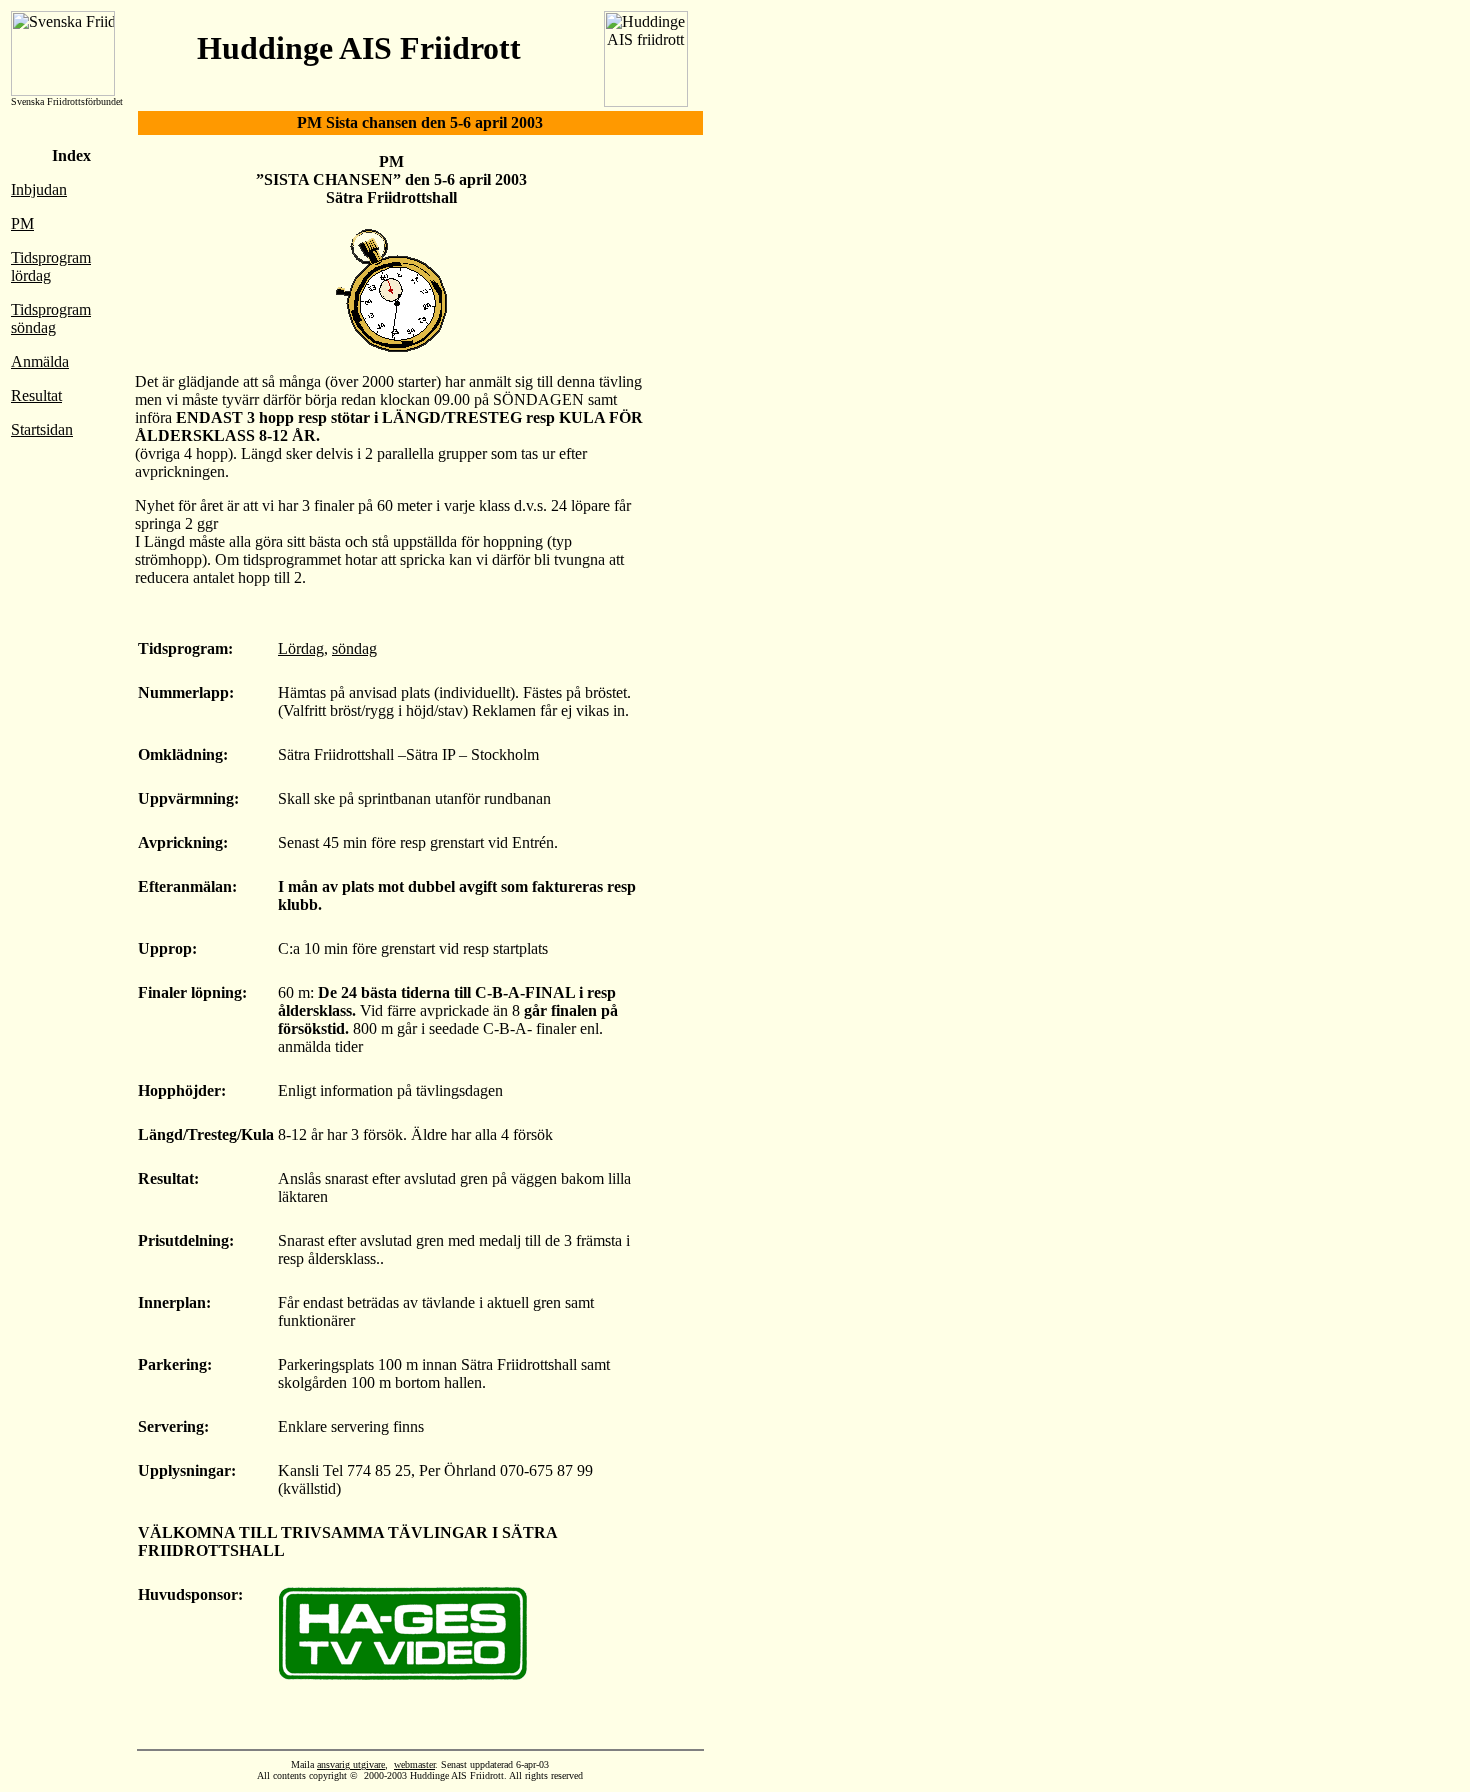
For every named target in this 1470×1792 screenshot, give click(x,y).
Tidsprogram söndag (51, 318)
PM (22, 223)
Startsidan (42, 429)
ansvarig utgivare (351, 1764)
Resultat (36, 395)
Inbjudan (39, 189)
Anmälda (40, 361)
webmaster (414, 1764)
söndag (354, 648)
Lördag (301, 648)
